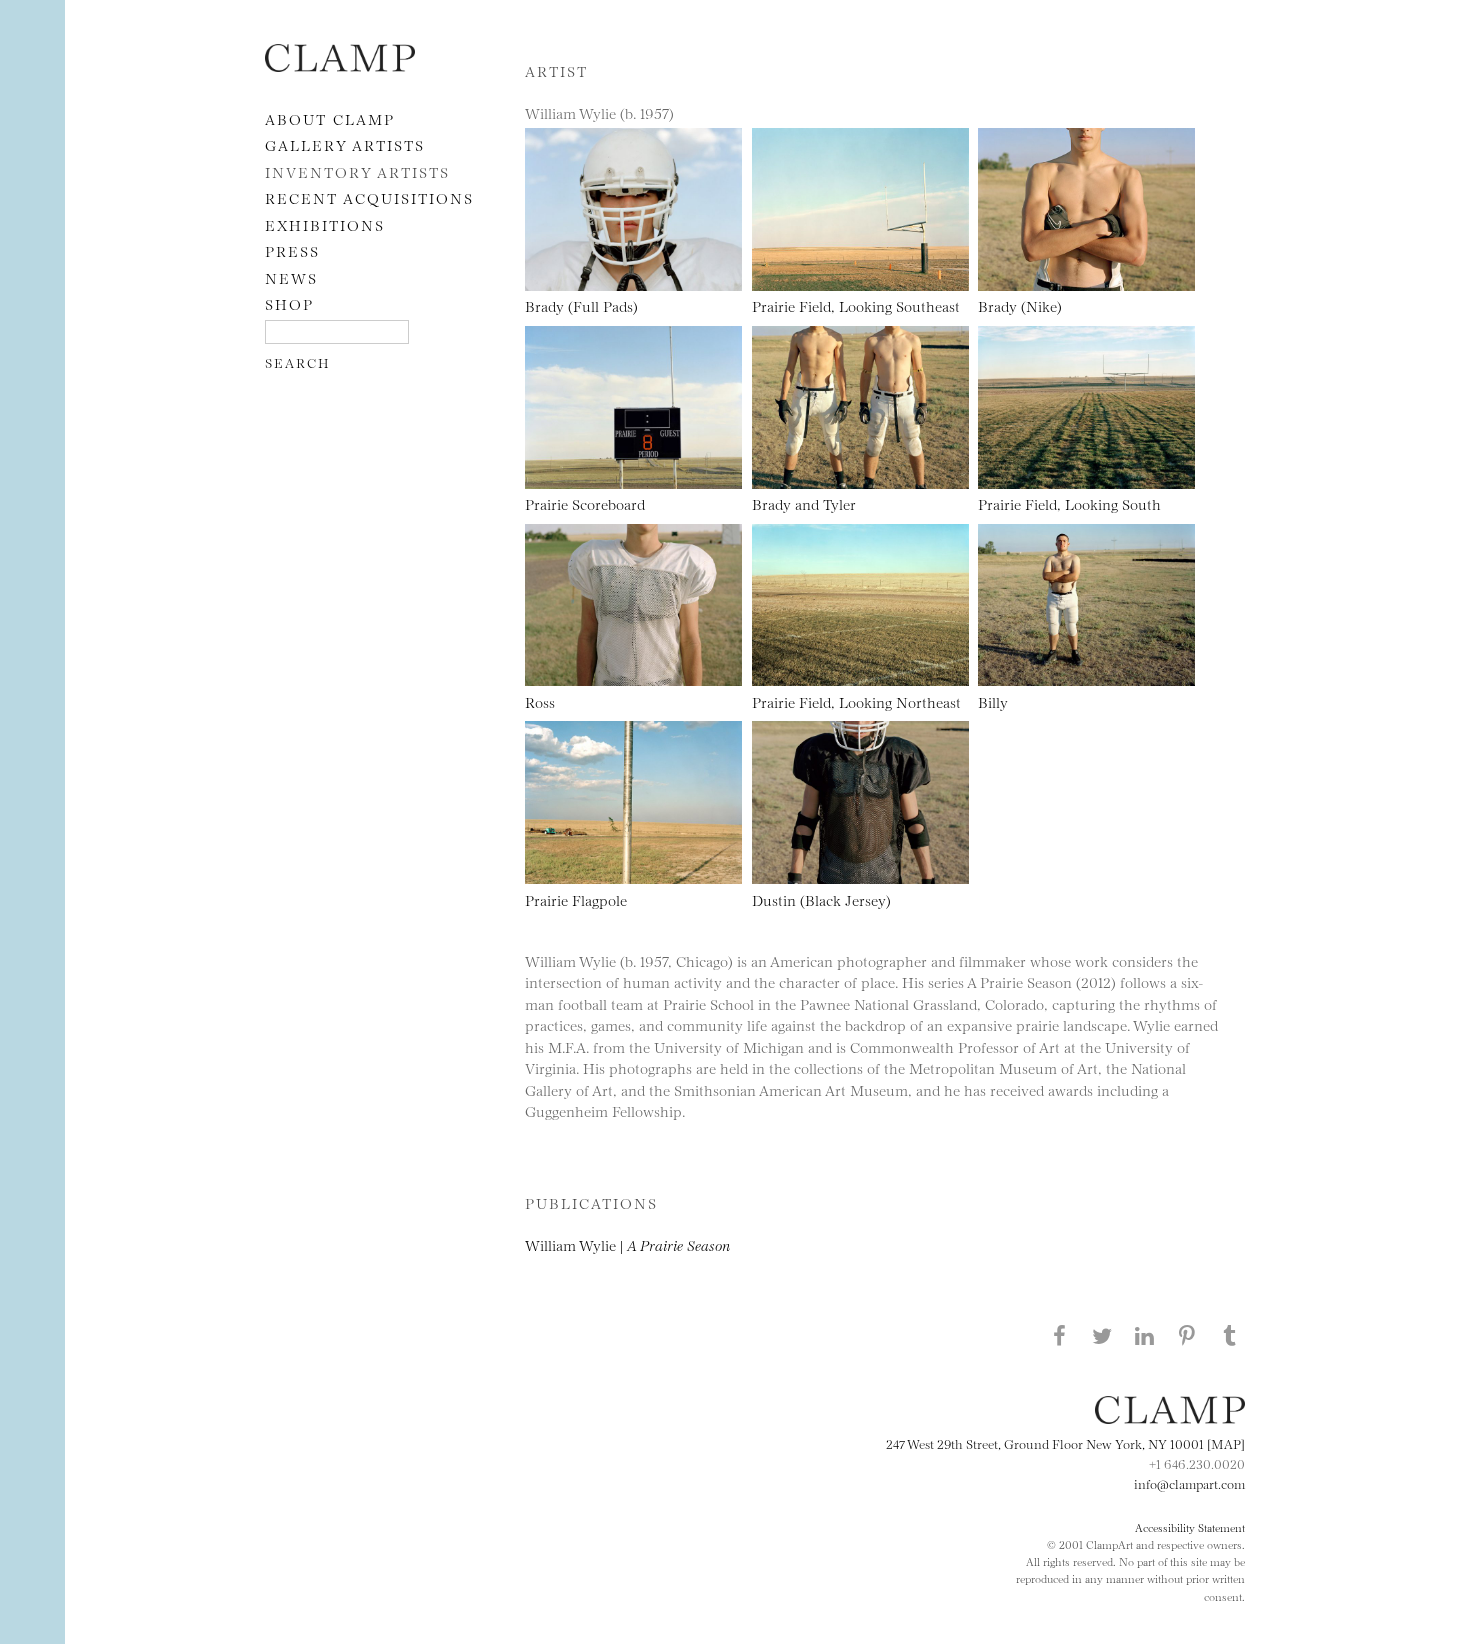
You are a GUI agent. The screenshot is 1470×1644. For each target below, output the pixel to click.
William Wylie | (627, 1244)
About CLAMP (330, 118)
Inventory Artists (357, 171)
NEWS (291, 277)
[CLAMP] (340, 65)
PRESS (292, 250)
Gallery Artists (345, 144)
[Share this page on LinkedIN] (1145, 1335)
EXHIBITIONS (325, 224)
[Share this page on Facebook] (1059, 1335)
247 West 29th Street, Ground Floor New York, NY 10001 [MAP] (1065, 1443)
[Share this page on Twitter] (1102, 1335)
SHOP (289, 303)
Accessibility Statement (1190, 1527)
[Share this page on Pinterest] (1187, 1335)
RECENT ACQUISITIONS (369, 197)
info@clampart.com (1189, 1483)
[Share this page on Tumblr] (1230, 1335)
